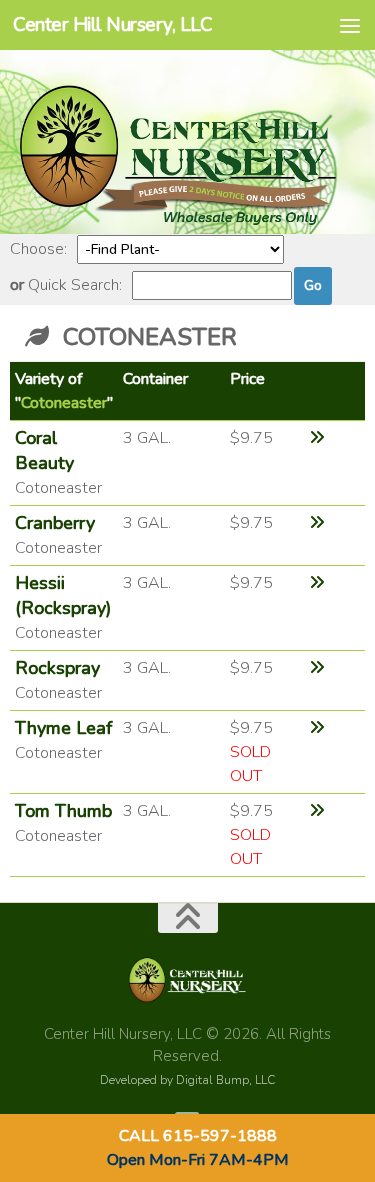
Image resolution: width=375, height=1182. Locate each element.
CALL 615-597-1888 (198, 1136)
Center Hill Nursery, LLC (112, 25)
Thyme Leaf (63, 728)
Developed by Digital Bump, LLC (187, 1080)
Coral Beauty (44, 450)
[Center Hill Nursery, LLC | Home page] (187, 222)
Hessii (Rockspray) (63, 595)
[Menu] (350, 25)
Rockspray (57, 668)
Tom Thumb (63, 811)
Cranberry (55, 523)
